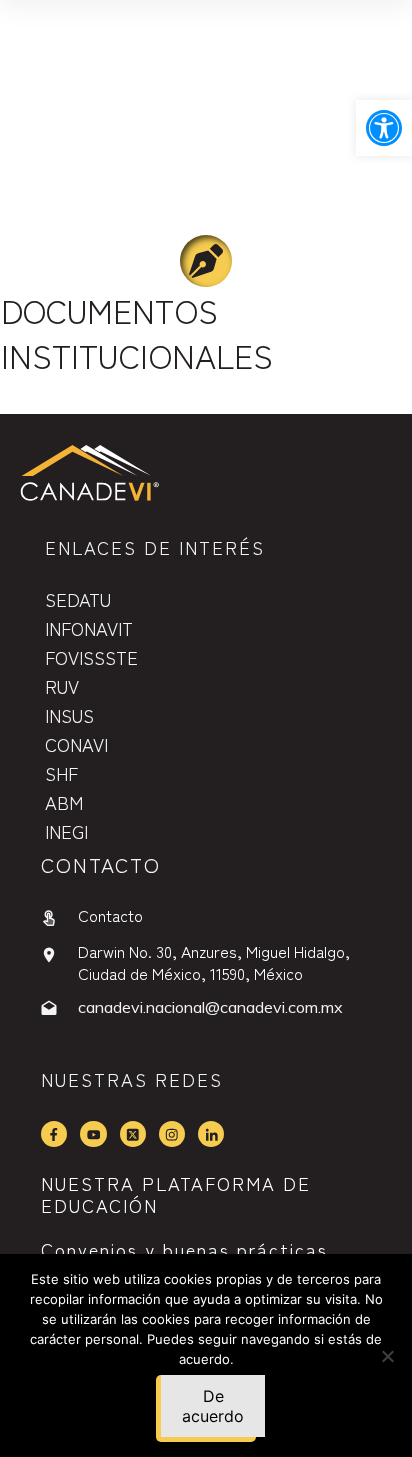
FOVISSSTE (91, 657)
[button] (384, 128)
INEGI (66, 831)
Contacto (110, 915)
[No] (387, 1356)
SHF (61, 773)
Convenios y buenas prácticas (184, 1249)
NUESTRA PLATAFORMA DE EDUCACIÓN (176, 1194)
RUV (62, 686)
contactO (101, 864)
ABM (64, 802)
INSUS (69, 715)
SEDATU (78, 599)
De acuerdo (213, 1406)
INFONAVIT (89, 628)
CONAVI (76, 744)
